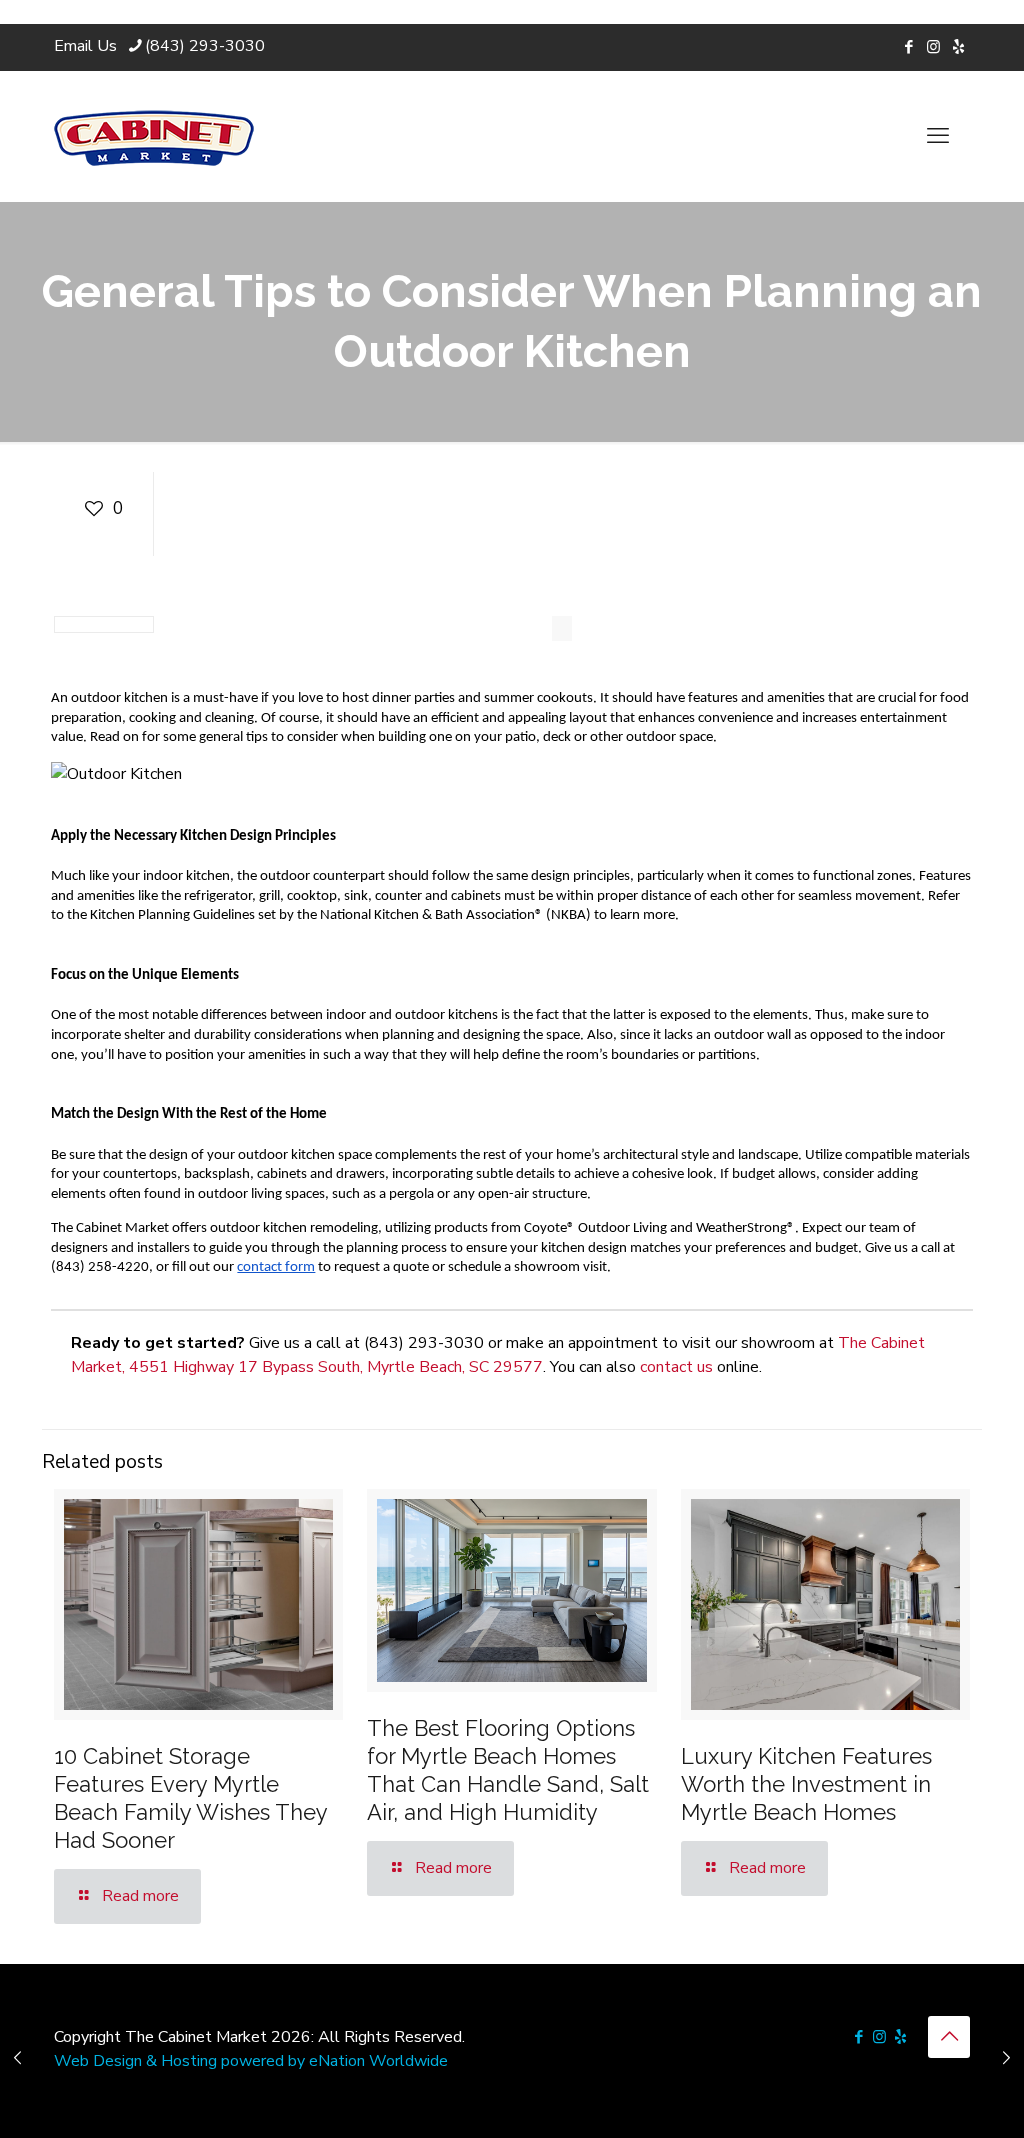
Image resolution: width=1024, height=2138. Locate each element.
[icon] (958, 47)
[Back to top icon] (949, 2037)
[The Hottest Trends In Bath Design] (1006, 2058)
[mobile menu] (938, 136)
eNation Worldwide (378, 2061)
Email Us (85, 46)
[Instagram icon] (933, 47)
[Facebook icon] (908, 47)
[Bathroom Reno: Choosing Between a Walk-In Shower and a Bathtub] (17, 2058)
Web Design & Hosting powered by (181, 2061)
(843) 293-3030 (205, 46)
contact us (676, 1367)
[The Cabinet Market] (154, 136)
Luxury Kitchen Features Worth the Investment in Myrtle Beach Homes (806, 1784)
